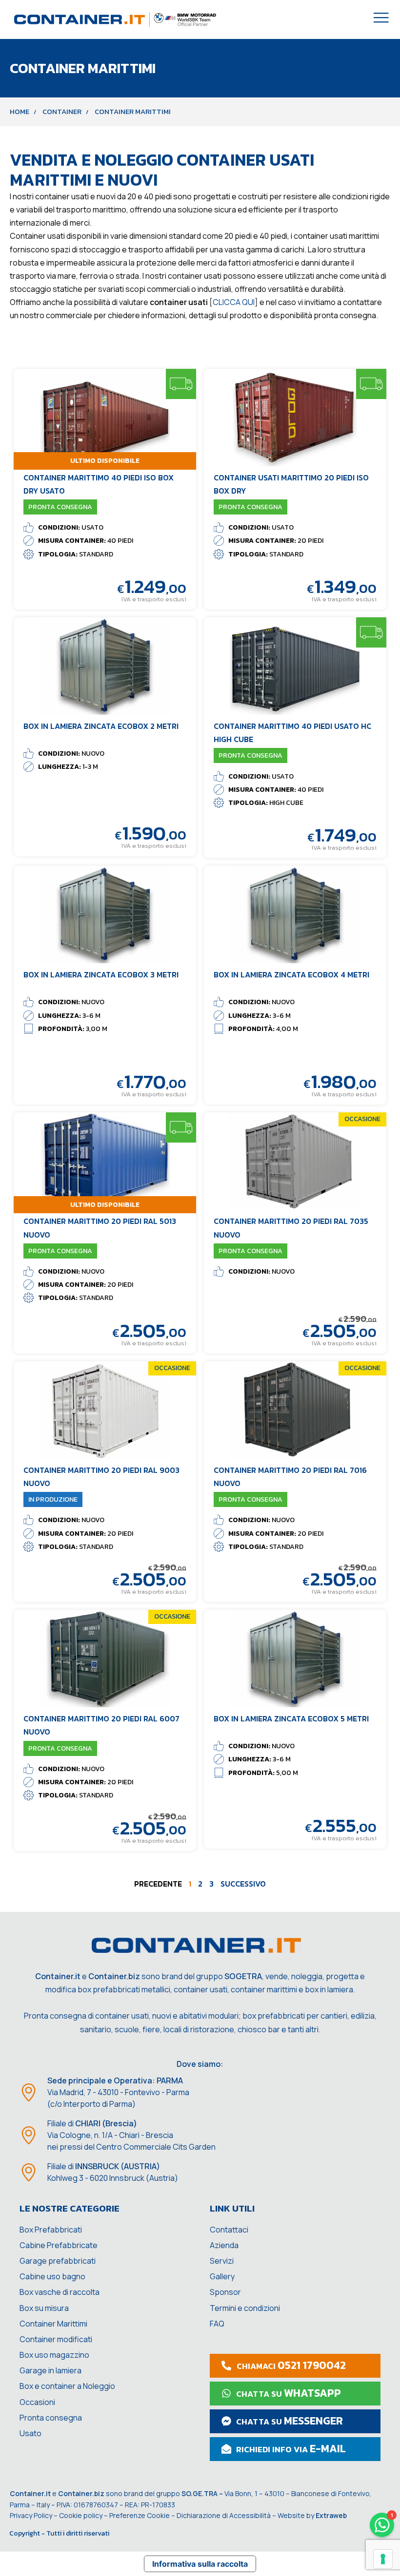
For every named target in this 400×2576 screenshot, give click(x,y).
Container (62, 112)
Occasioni (37, 2402)
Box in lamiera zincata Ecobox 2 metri (101, 726)
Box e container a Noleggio (67, 2386)
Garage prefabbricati (58, 2261)
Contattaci (229, 2230)
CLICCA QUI (234, 302)
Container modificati (56, 2339)
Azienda (224, 2245)
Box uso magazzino (54, 2355)
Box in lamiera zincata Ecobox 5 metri (291, 1718)
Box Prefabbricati (51, 2230)
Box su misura (44, 2308)
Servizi (222, 2261)
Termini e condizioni (245, 2308)
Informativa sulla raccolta (200, 2564)
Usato (30, 2433)
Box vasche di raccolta (60, 2292)
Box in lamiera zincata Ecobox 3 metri (101, 974)
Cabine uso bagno (52, 2276)
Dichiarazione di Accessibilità (224, 2515)
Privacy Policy (31, 2515)
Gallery (222, 2276)
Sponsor (225, 2292)
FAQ (217, 2324)
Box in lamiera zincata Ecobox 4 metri (291, 974)
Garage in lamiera (50, 2370)
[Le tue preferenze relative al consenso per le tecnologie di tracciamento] (383, 2559)
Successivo (243, 1884)
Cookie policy (81, 2515)
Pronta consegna (51, 2418)
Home (20, 112)
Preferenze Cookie (140, 2515)
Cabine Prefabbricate (59, 2245)
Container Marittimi (53, 2324)
